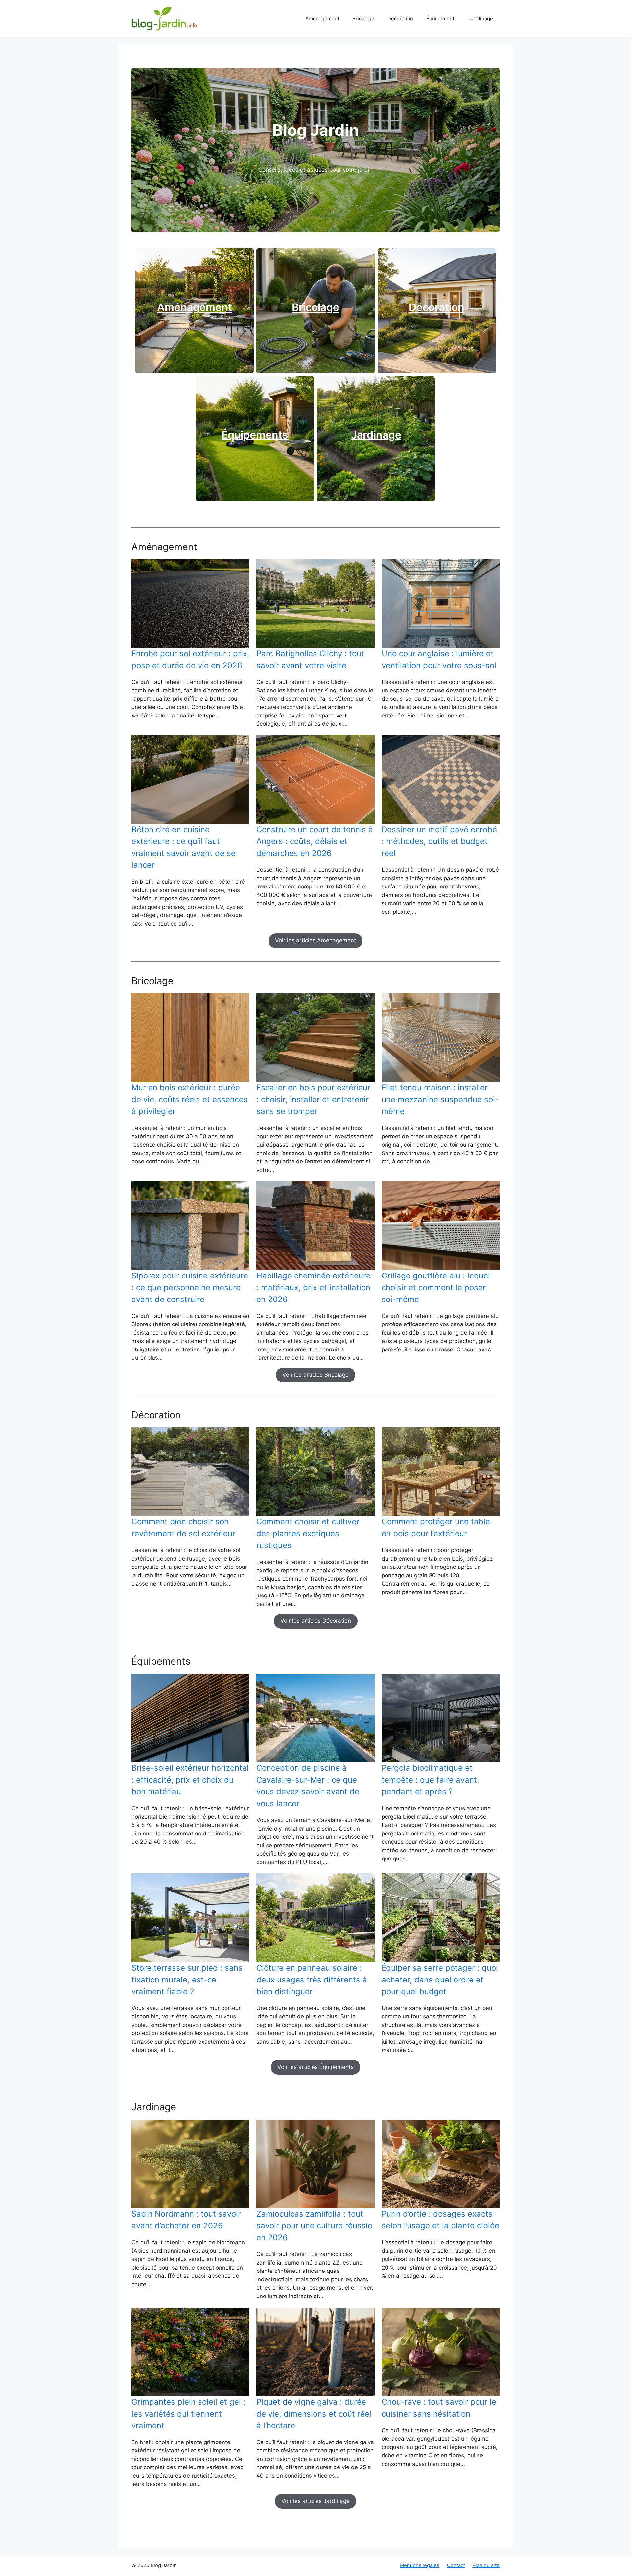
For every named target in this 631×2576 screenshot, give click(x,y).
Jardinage (481, 19)
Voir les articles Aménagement (315, 940)
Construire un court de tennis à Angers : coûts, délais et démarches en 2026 (315, 841)
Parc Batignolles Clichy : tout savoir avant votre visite (310, 659)
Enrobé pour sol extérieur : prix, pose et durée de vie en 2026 (190, 659)
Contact (456, 2565)
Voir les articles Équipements (315, 2067)
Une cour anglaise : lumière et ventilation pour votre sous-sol (439, 659)
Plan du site (486, 2565)
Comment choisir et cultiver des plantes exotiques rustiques (308, 1533)
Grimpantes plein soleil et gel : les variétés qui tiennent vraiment (188, 2414)
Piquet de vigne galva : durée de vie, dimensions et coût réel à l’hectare (314, 2414)
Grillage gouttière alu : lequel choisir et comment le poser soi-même (436, 1288)
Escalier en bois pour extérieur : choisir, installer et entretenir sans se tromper (313, 1099)
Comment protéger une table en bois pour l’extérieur (436, 1528)
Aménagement (322, 19)
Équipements (442, 19)
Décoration (400, 19)
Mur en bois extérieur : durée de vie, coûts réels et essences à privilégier (190, 1099)
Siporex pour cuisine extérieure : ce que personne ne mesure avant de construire (190, 1288)
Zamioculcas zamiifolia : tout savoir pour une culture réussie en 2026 (314, 2226)
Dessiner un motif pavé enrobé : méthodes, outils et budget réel (439, 841)
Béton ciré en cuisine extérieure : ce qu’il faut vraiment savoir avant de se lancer (184, 847)
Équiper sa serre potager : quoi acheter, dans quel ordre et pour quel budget (440, 1980)
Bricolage (363, 19)
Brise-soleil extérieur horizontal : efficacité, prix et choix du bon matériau (190, 1780)
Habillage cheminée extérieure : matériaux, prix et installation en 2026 (314, 1288)
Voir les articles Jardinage (315, 2501)
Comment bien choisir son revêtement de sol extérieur (183, 1528)
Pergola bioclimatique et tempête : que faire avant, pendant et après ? (430, 1780)
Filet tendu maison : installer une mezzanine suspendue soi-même (440, 1099)
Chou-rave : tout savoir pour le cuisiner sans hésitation (439, 2408)
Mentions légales (420, 2565)
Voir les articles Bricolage (315, 1375)
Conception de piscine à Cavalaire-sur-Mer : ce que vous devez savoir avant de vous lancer (308, 1786)
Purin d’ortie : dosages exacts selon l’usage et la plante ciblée (440, 2220)
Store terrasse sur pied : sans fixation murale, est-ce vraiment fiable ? (187, 1980)
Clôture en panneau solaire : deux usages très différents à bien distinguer (312, 1980)
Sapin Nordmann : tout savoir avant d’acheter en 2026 (186, 2220)
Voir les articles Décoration (316, 1621)
